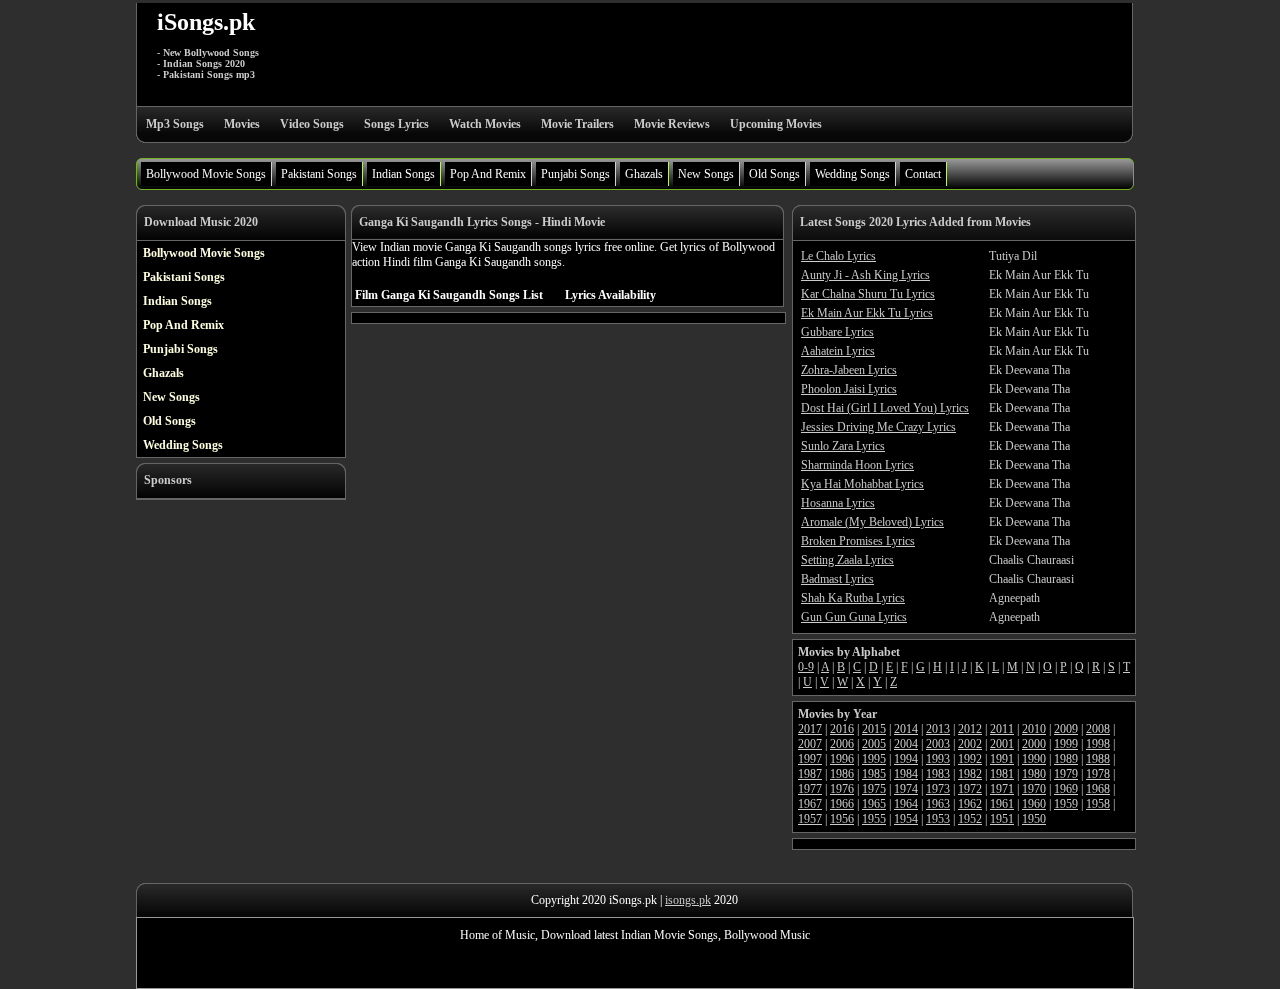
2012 (970, 729)
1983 (938, 774)
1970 (1034, 789)
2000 (1034, 744)
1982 (970, 774)
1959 (1066, 804)
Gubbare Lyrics (837, 332)
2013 (938, 729)
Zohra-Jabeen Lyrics (849, 370)
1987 (810, 774)
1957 (810, 819)
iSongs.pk (206, 22)
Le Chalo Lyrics (838, 256)
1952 (970, 819)
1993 (938, 759)
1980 (1034, 774)
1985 (874, 774)
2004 (906, 744)
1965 (874, 804)
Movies (242, 124)
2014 (906, 729)
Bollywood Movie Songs (206, 174)
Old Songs (774, 174)
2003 (938, 744)
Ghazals (644, 174)
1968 (1098, 789)
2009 (1066, 729)
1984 (906, 774)
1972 (970, 789)
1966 (842, 804)
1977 (810, 789)
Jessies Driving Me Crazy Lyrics (878, 427)
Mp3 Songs (175, 124)
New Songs (706, 174)
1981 (1002, 774)
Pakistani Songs (319, 174)
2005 (874, 744)
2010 (1034, 729)
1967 (810, 804)
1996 (842, 759)
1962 (970, 804)
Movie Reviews (672, 124)
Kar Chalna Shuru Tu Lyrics (868, 294)
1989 (1066, 759)
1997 (810, 759)
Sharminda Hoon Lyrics (857, 465)
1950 (1034, 819)
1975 (874, 789)
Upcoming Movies (776, 124)
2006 (842, 744)
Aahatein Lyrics (838, 351)
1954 (906, 819)
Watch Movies (485, 124)
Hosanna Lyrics (838, 503)
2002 (970, 744)
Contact (923, 174)
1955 (874, 819)
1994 (906, 759)
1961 (1002, 804)
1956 (842, 819)
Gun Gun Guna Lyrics (854, 617)
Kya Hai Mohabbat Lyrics (862, 484)
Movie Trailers (577, 124)
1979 (1066, 774)
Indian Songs (403, 174)
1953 (938, 819)
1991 (1002, 759)
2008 (1098, 729)
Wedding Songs (852, 174)
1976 (842, 789)
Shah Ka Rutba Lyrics (853, 598)
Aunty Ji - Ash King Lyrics (865, 275)
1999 (1066, 744)
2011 (1002, 729)
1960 (1034, 804)
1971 (1002, 789)
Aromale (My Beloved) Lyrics (872, 522)
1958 (1098, 804)
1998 (1098, 744)
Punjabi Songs (575, 174)
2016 (842, 729)
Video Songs (312, 124)
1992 (970, 759)
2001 (1002, 744)
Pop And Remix (488, 174)
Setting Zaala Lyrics (847, 560)
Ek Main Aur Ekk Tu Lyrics (867, 313)
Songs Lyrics (396, 124)
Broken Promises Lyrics (858, 541)
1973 (938, 789)
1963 (938, 804)
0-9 (806, 667)
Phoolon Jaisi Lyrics (849, 389)
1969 (1066, 789)
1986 (842, 774)
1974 (906, 789)
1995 (874, 759)
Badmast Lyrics (837, 579)
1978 (1098, 774)
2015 (874, 729)
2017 (810, 729)
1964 (906, 804)
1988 (1098, 759)
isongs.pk (688, 900)
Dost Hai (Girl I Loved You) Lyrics (885, 408)
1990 (1034, 759)
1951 (1002, 819)
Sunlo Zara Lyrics (843, 446)
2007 (810, 744)
